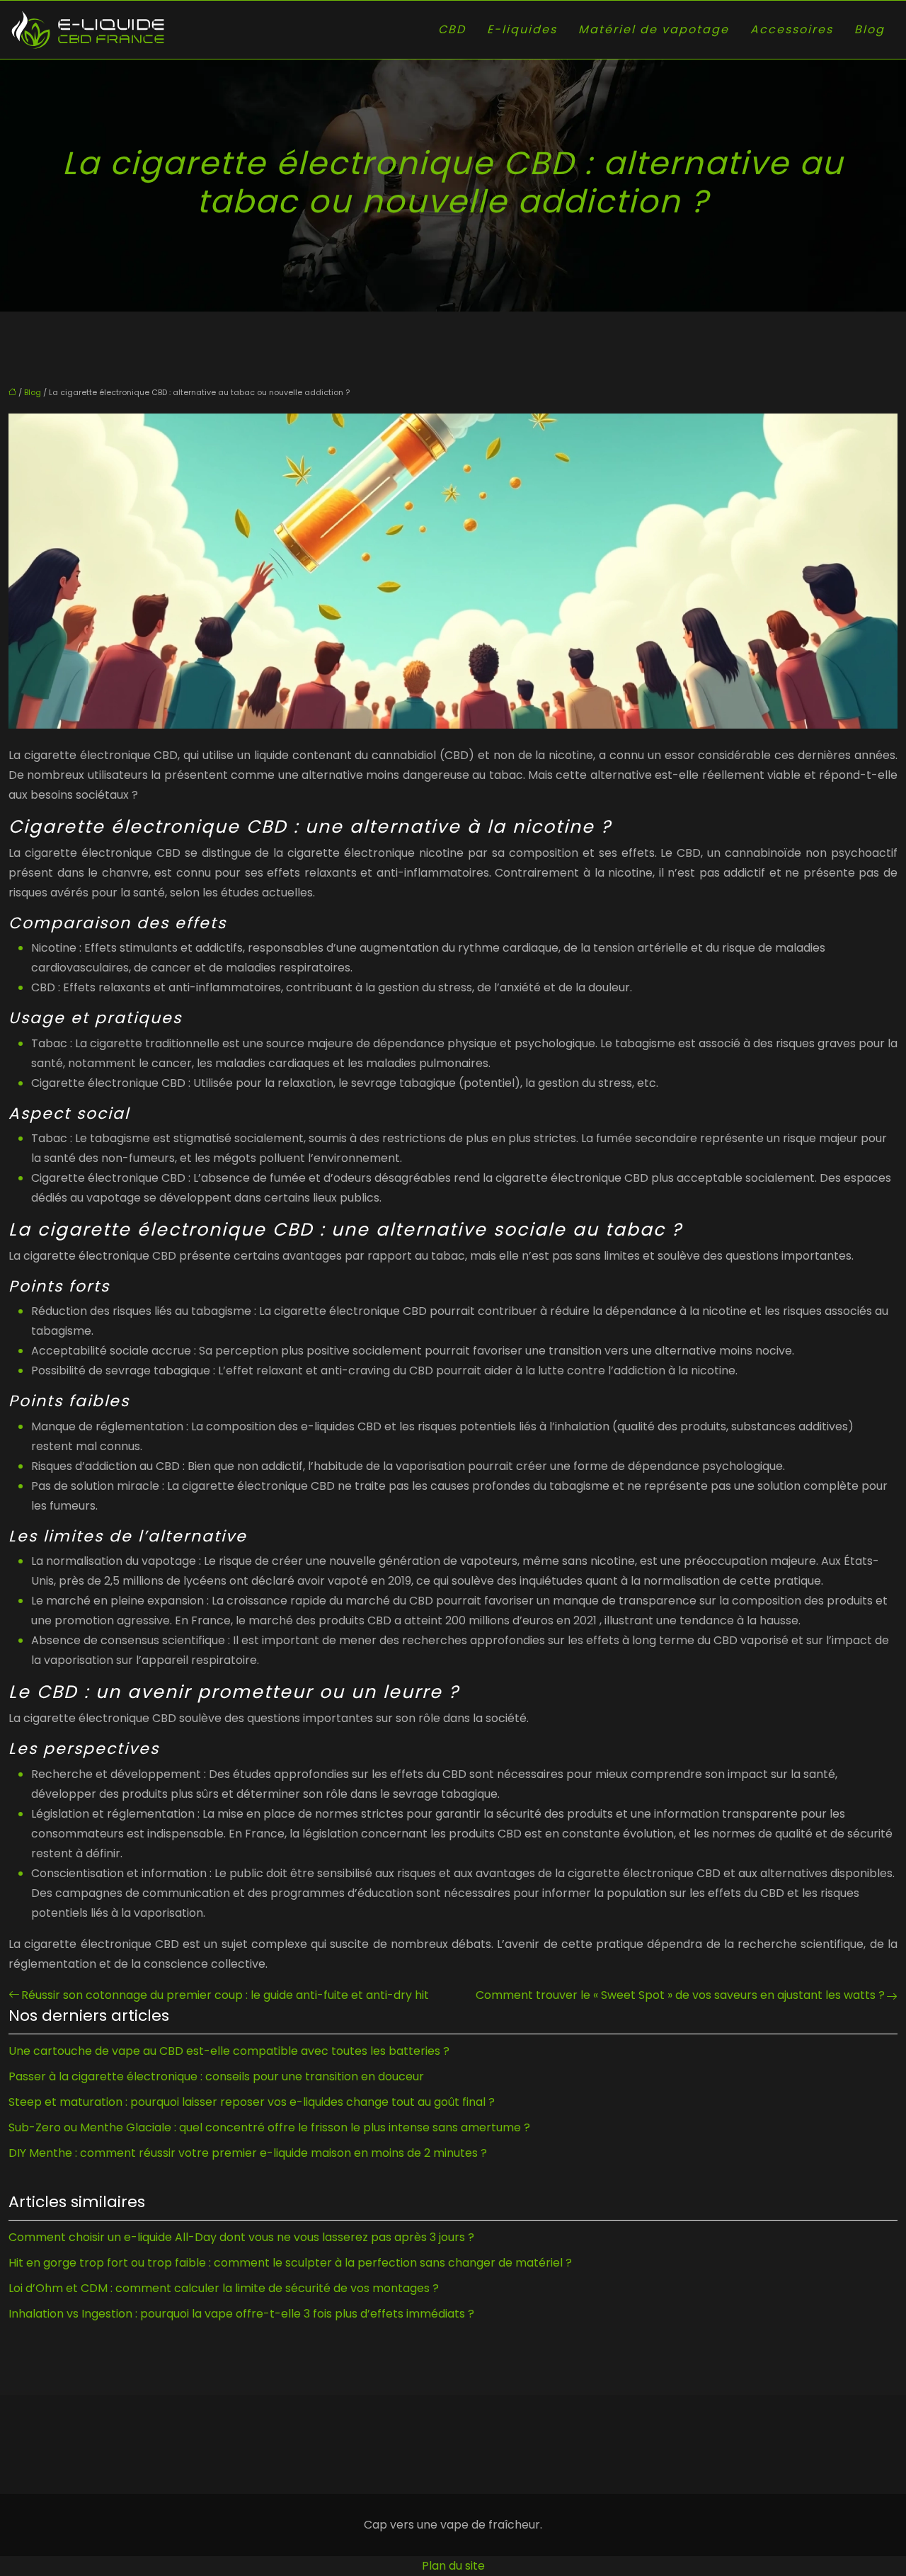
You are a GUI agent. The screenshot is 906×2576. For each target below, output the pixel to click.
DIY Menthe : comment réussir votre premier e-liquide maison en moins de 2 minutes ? (248, 2153)
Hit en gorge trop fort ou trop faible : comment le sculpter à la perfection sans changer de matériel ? (290, 2263)
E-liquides (522, 29)
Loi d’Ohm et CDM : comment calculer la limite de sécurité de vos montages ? (224, 2288)
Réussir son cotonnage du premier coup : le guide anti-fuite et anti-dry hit (225, 1995)
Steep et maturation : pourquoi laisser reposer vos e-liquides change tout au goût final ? (252, 2102)
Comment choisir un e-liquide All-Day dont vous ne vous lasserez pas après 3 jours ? (241, 2237)
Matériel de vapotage (654, 29)
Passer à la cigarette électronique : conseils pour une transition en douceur (216, 2076)
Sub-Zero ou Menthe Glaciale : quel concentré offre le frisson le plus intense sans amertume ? (269, 2127)
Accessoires (792, 29)
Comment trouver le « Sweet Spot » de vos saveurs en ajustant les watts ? (680, 1995)
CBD (452, 29)
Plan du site (453, 2566)
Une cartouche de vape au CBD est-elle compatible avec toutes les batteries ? (229, 2051)
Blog (870, 29)
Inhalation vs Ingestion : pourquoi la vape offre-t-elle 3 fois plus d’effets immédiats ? (241, 2314)
